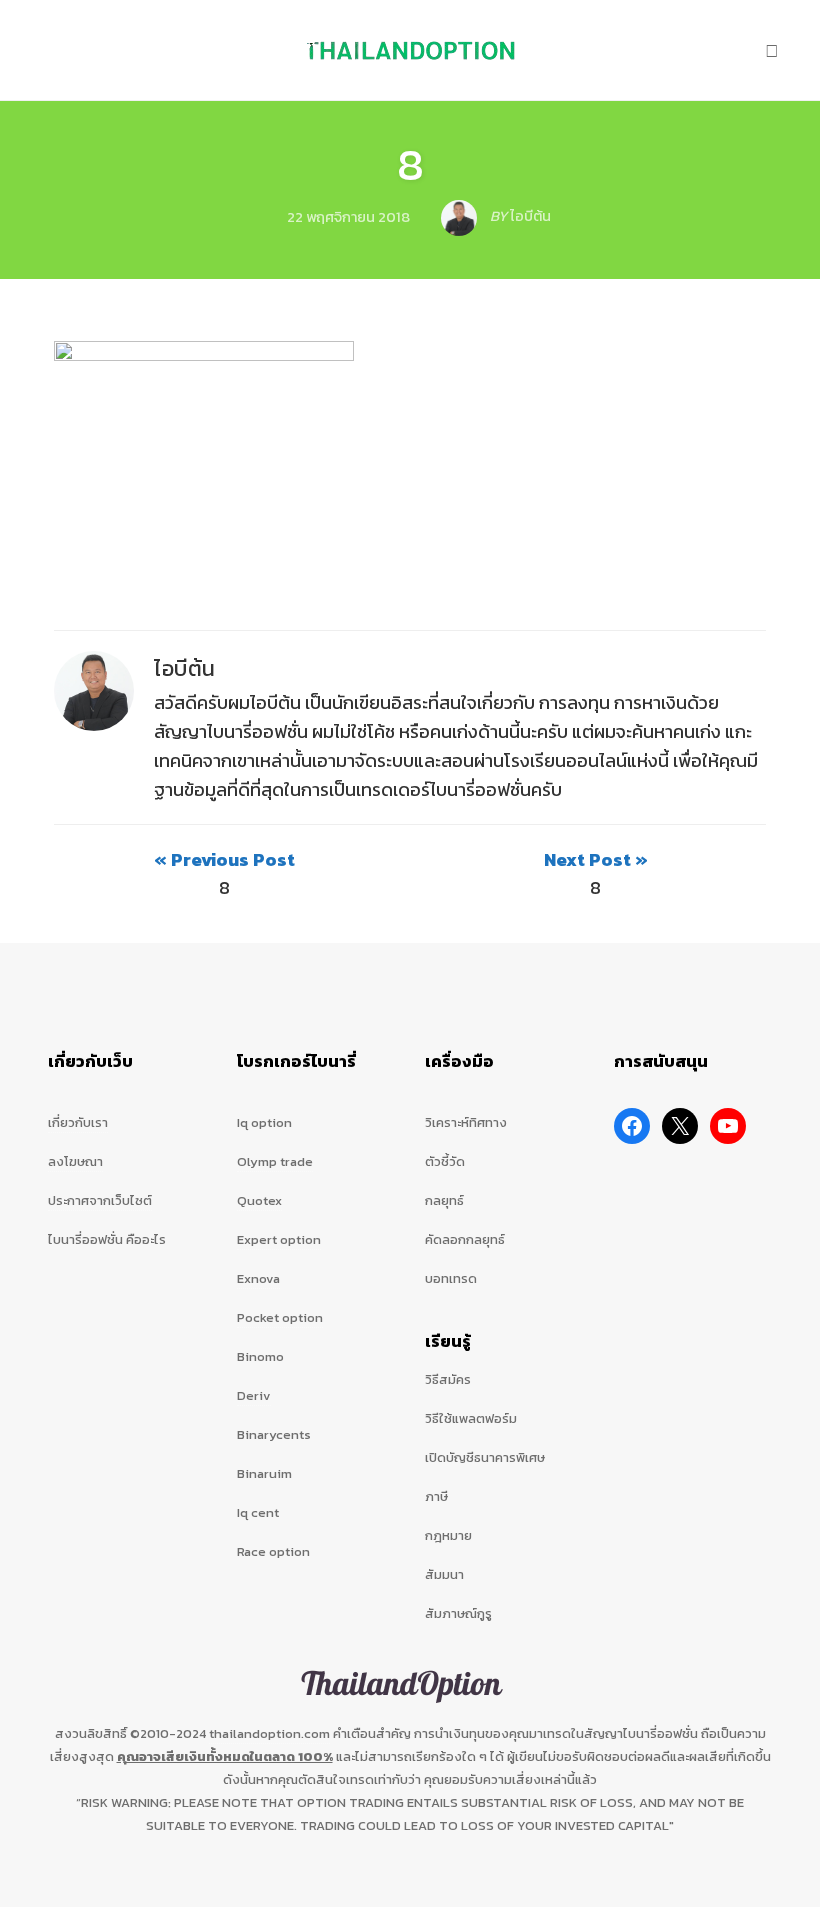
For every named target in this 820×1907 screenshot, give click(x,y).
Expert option (279, 1239)
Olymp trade (275, 1161)
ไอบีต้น (185, 668)
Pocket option (280, 1317)
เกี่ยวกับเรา (78, 1122)
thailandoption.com (269, 1733)
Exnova (258, 1278)
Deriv (254, 1395)
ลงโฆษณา (75, 1161)
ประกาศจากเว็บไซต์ (100, 1200)
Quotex (259, 1200)
